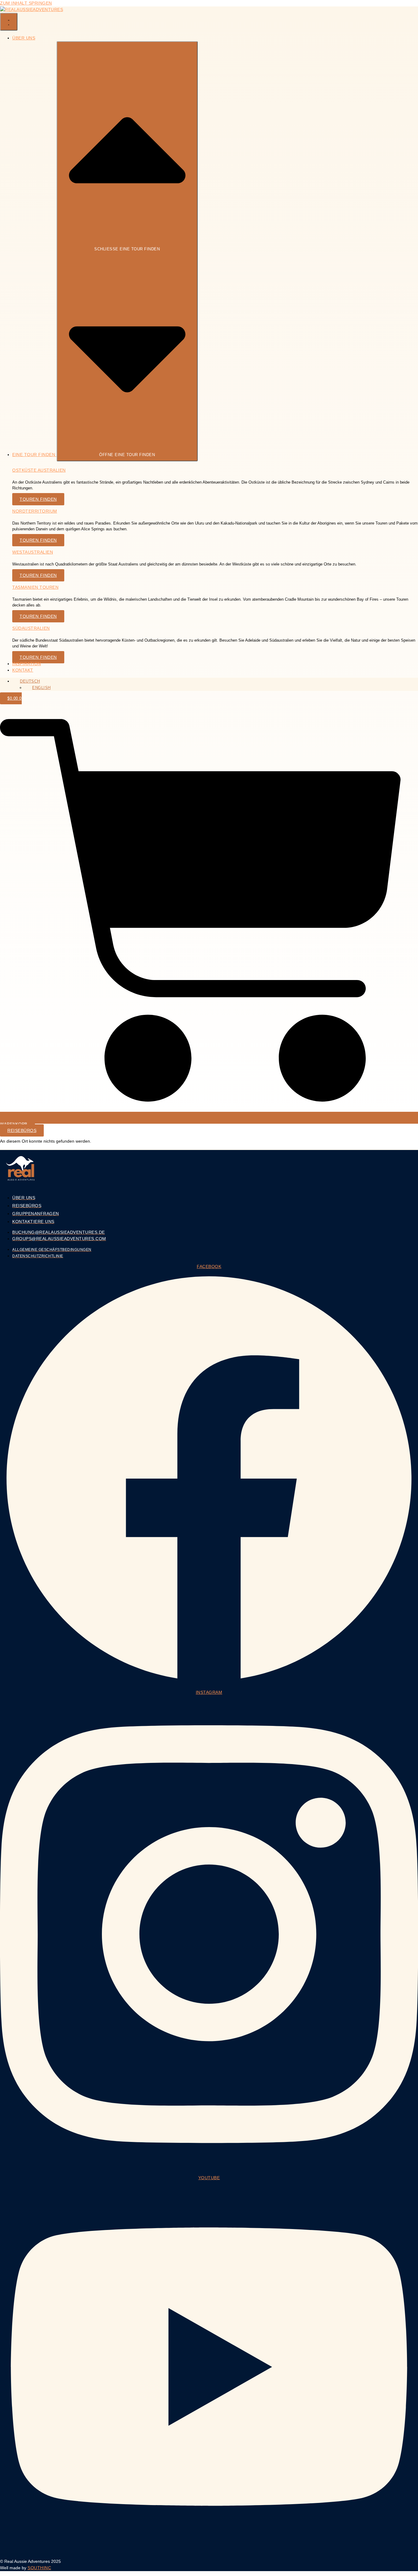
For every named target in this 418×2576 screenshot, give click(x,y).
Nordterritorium (35, 511)
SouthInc (39, 2568)
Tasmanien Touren (35, 587)
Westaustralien (33, 552)
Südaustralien (31, 628)
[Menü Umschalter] (9, 22)
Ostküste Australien (39, 470)
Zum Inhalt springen (26, 3)
